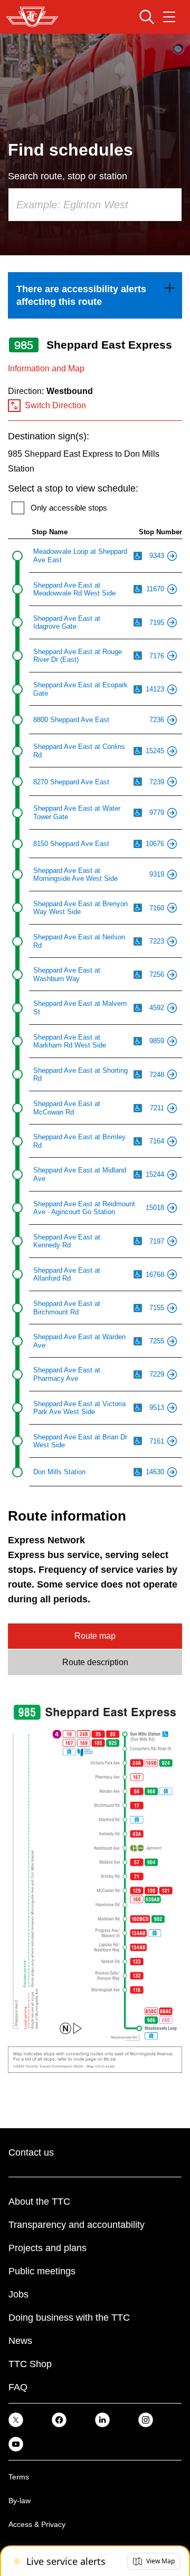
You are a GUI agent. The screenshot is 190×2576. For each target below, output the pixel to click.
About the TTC (39, 2202)
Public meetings (42, 2271)
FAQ (18, 2387)
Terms (19, 2477)
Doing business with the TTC (69, 2318)
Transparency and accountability (77, 2225)
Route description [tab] (95, 1662)
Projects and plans (47, 2248)
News (20, 2341)
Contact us (31, 2152)
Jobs (18, 2294)
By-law (20, 2501)
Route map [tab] (95, 1636)
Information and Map (46, 368)
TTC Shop (30, 2364)
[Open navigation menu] (169, 17)
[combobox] (95, 205)
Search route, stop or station (68, 176)
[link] (95, 295)
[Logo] (32, 17)
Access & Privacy (37, 2524)
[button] (154, 2561)
